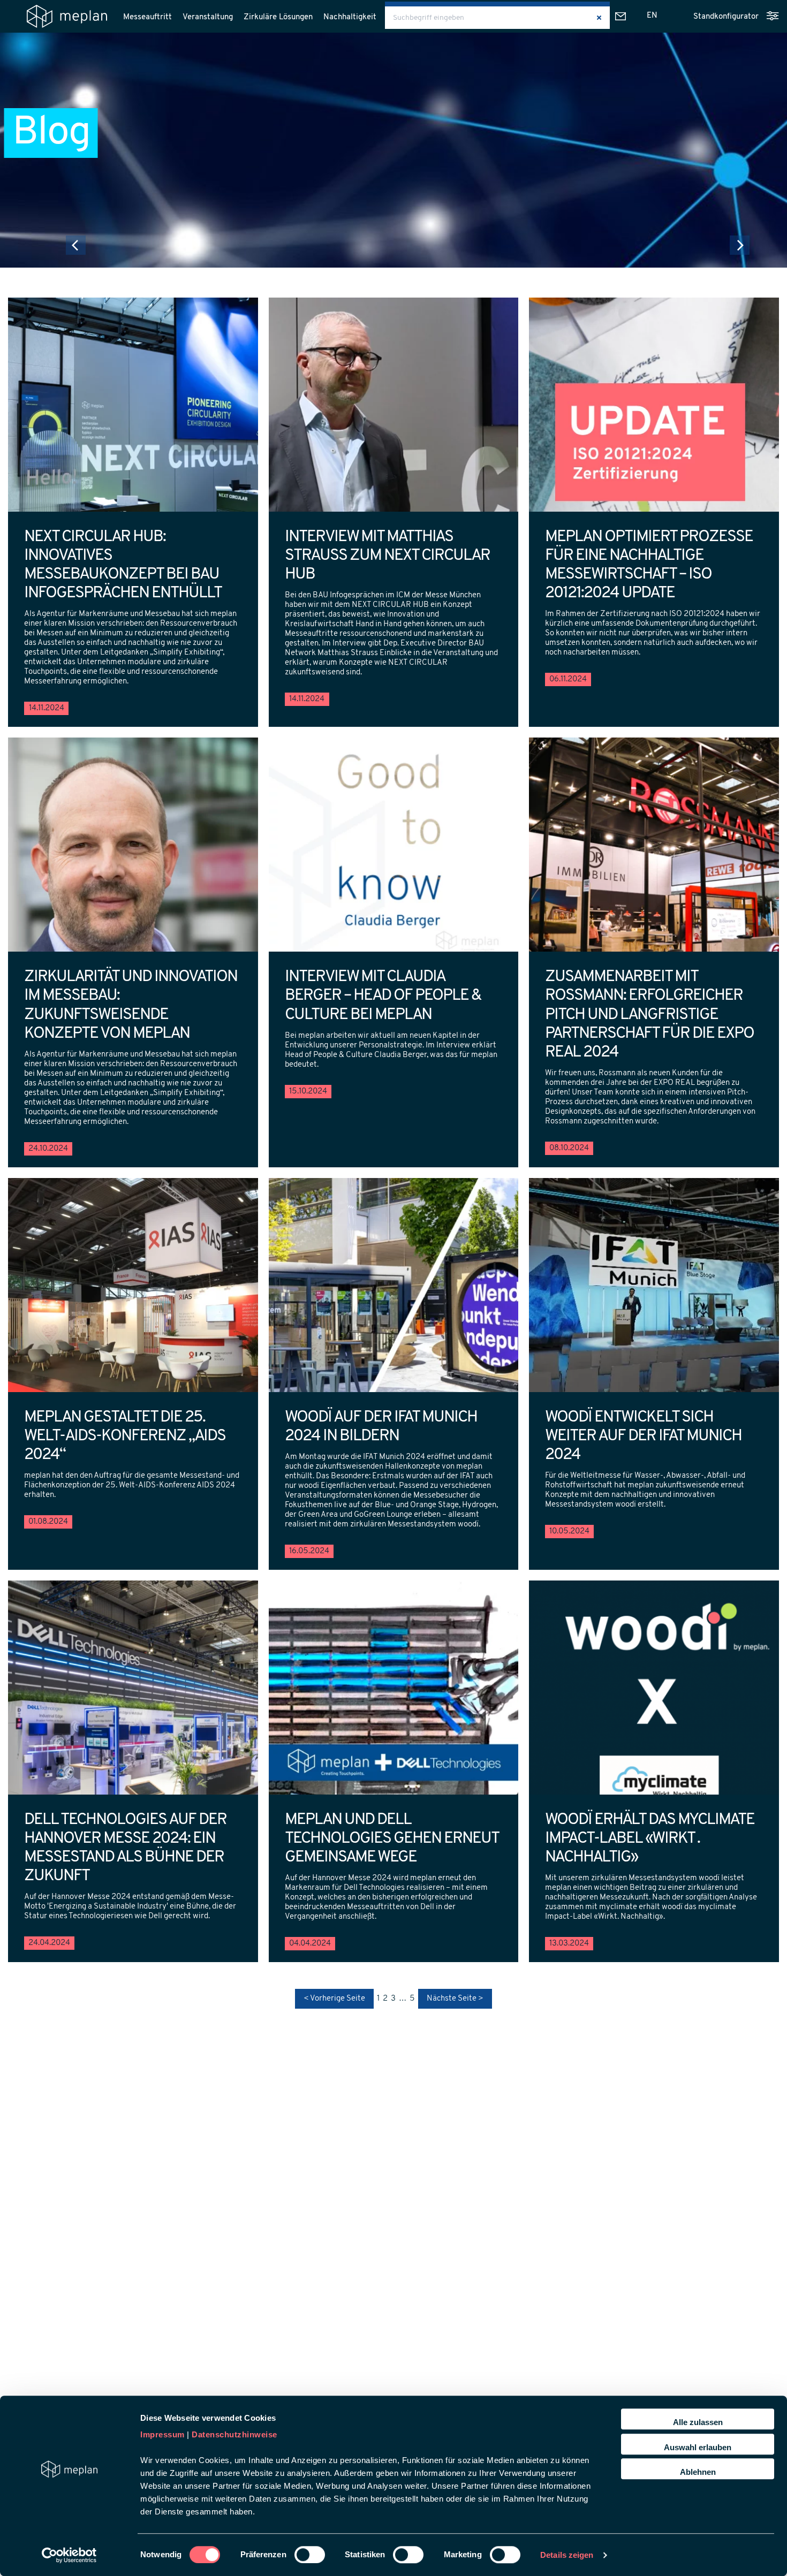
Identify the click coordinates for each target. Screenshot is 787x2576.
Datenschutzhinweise (234, 2434)
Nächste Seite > (455, 1999)
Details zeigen (567, 2555)
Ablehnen (698, 2472)
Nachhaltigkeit (350, 17)
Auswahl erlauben (698, 2447)
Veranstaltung (208, 17)
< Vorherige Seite (334, 1999)
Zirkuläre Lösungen (278, 17)
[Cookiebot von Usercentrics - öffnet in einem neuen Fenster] (69, 2555)
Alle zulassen (698, 2422)
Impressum (162, 2434)
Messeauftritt (147, 17)
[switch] (310, 2555)
